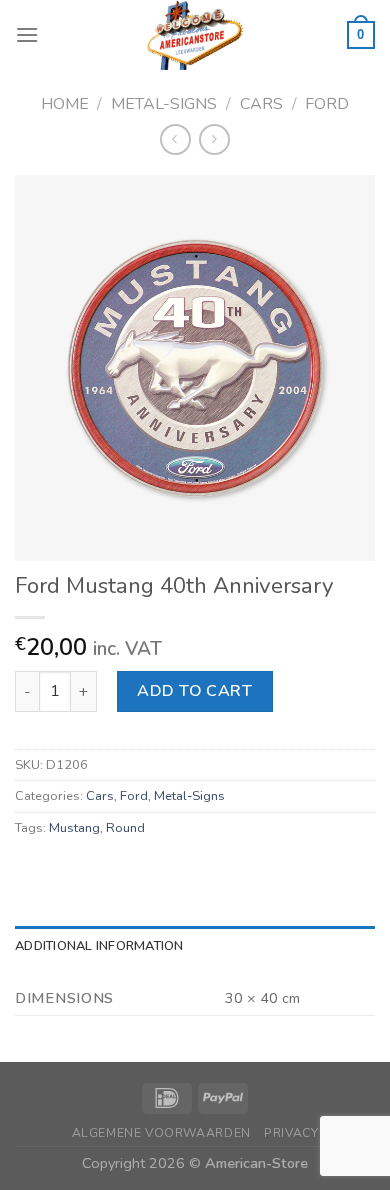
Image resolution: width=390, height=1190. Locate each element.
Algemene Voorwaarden (161, 1133)
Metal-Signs (164, 104)
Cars (261, 104)
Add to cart (194, 691)
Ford (327, 104)
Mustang (74, 828)
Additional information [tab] (99, 946)
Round (125, 828)
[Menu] (27, 34)
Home (65, 104)
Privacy (291, 1133)
